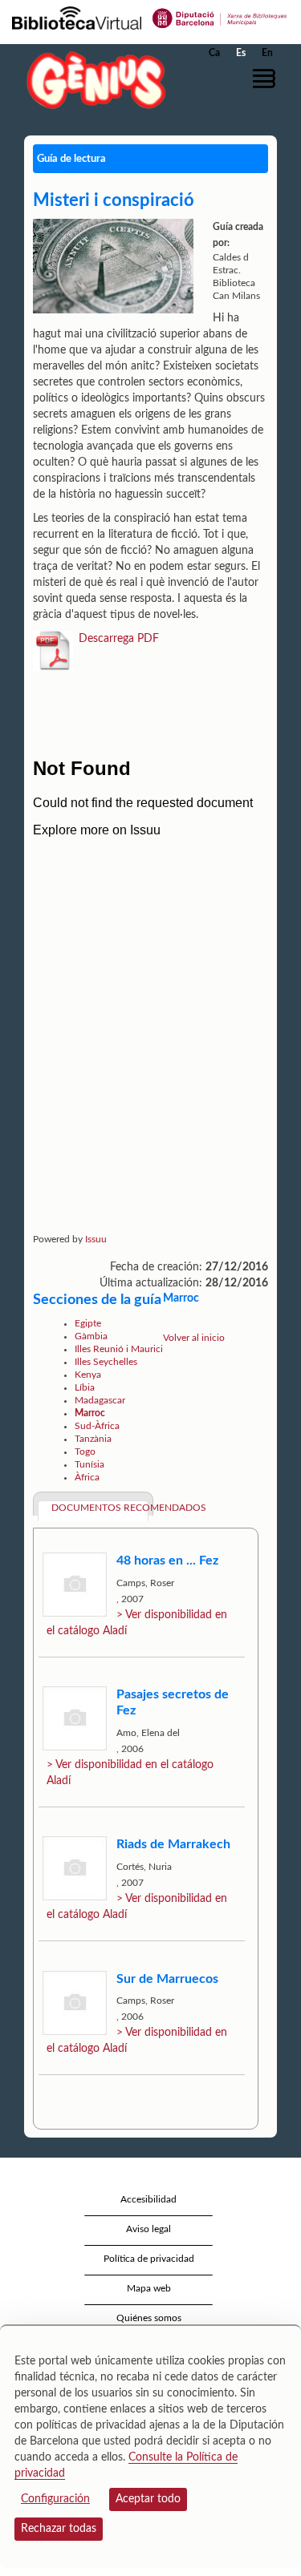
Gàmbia (91, 1336)
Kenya (88, 1375)
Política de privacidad (149, 2259)
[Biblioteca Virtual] (77, 17)
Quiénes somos (149, 2318)
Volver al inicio (194, 1338)
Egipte (88, 1323)
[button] (267, 79)
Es (241, 53)
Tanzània (93, 1439)
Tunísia (89, 1464)
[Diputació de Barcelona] (220, 17)
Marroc (90, 1413)
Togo (85, 1452)
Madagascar (100, 1400)
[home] (92, 80)
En (267, 53)
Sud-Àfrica (97, 1426)
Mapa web (149, 2288)
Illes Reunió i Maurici (119, 1349)
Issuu (96, 1239)
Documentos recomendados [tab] (100, 1508)
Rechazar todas (59, 2529)
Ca (214, 53)
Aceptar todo (148, 2499)
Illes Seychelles (106, 1362)
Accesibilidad (148, 2199)
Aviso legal (148, 2229)
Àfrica (87, 1477)
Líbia (85, 1387)
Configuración (55, 2499)
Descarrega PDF (119, 639)
